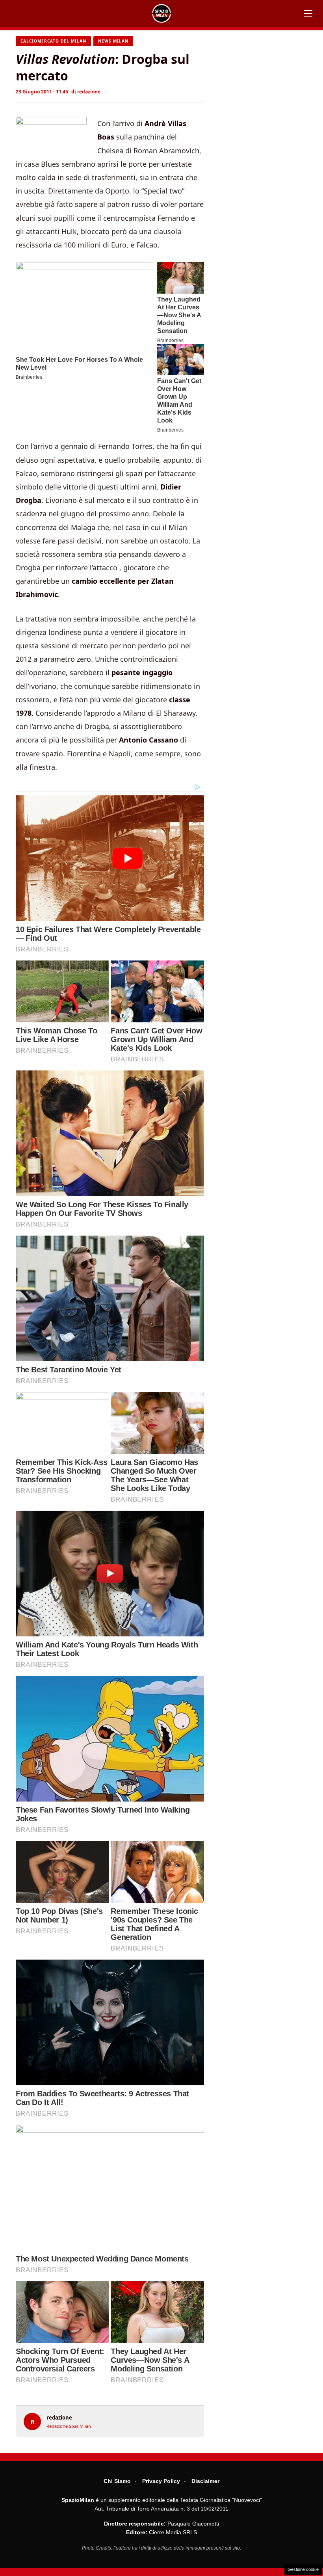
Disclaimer (205, 2481)
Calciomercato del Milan (53, 41)
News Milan (113, 41)
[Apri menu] (308, 13)
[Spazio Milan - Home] (161, 13)
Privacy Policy (161, 2481)
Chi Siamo (117, 2481)
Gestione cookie (303, 2569)
